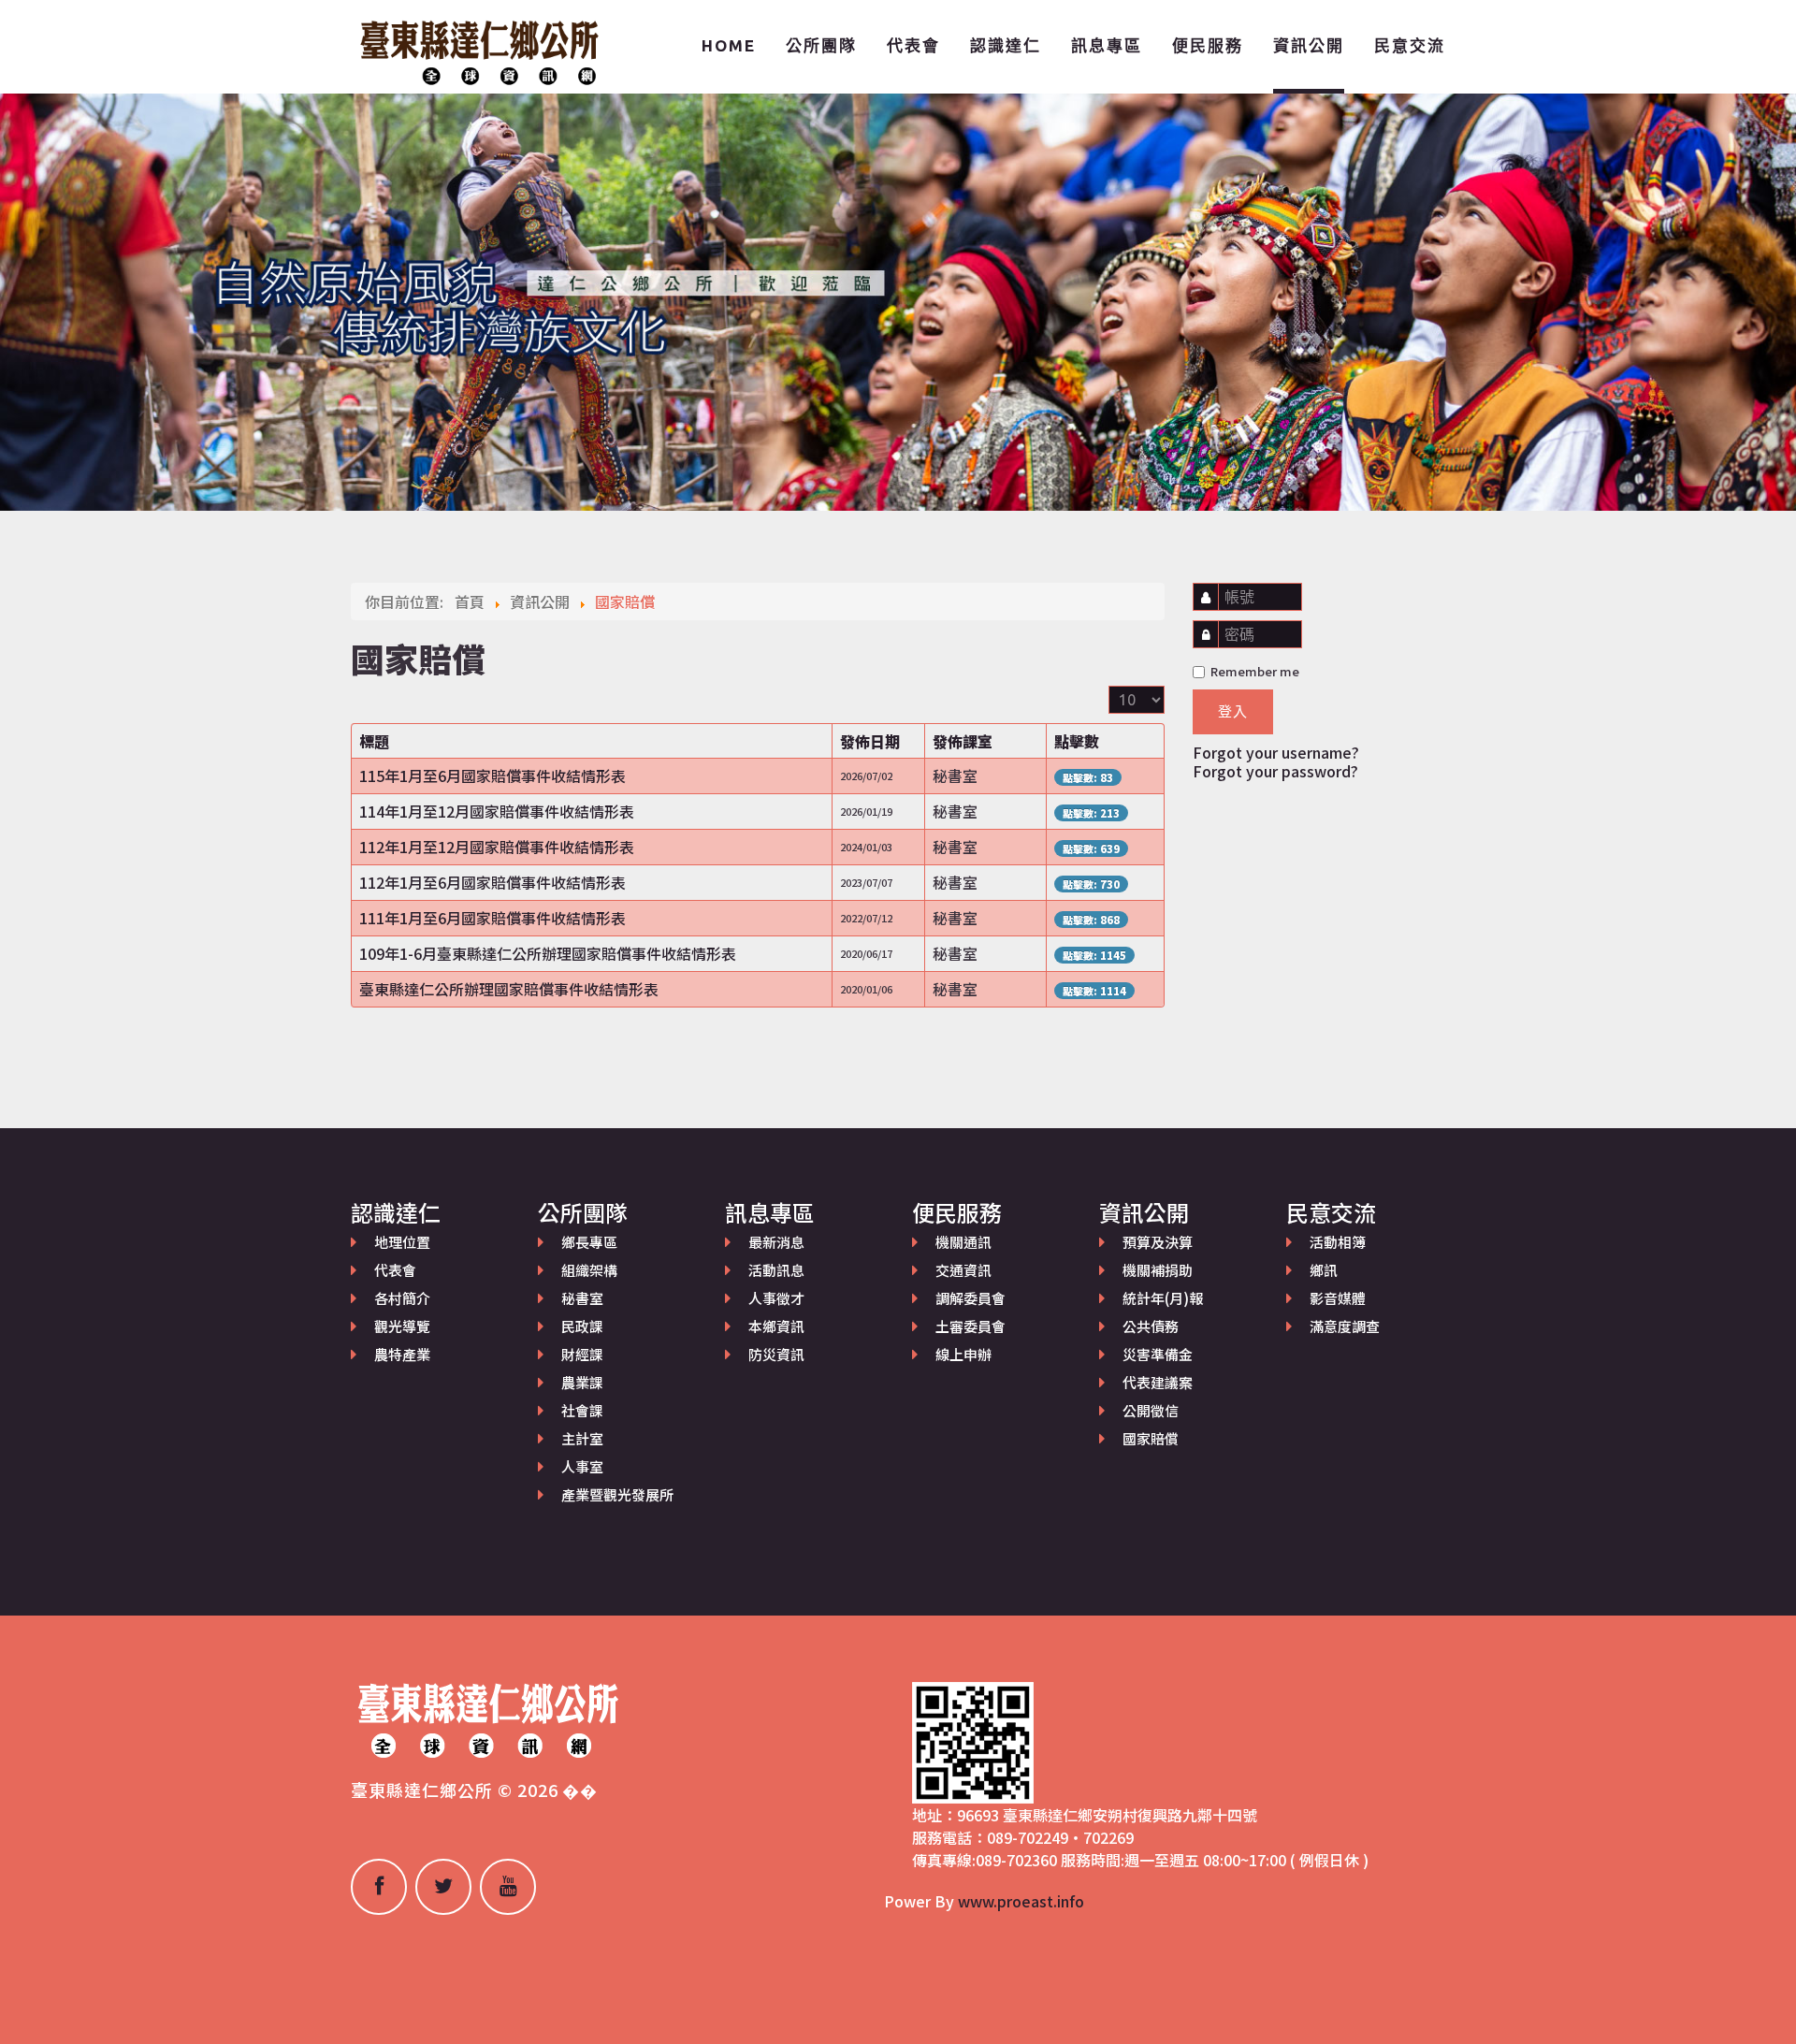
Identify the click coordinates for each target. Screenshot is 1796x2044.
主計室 (582, 1438)
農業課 (582, 1382)
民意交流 (1410, 45)
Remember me (1253, 671)
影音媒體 (1338, 1298)
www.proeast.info (1021, 1901)
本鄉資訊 (776, 1326)
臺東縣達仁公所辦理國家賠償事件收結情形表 (509, 989)
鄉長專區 (589, 1242)
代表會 (913, 45)
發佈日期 (870, 741)
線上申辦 (963, 1354)
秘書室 (582, 1298)
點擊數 (1077, 741)
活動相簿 (1338, 1242)
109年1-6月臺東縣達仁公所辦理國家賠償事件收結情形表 (548, 953)
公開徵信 (1151, 1410)
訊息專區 (1107, 45)
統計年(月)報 (1163, 1298)
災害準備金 (1158, 1354)
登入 (1233, 711)
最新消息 (776, 1242)
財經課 (582, 1354)
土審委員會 (970, 1326)
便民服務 (1208, 45)
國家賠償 (1151, 1438)
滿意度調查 (1345, 1326)
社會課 (582, 1410)
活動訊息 (776, 1270)
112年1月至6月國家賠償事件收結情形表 (492, 882)
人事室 (582, 1466)
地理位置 (402, 1242)
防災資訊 (776, 1354)
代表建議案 (1158, 1382)
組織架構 (589, 1270)
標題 (374, 741)
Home (729, 45)
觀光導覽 (402, 1326)
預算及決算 (1158, 1242)
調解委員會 (970, 1298)
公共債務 (1151, 1326)
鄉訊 (1324, 1270)
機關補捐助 (1158, 1270)
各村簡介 (402, 1298)
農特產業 (402, 1354)
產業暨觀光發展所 (617, 1494)
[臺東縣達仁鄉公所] (477, 50)
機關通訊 (963, 1242)
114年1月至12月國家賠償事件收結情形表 (497, 811)
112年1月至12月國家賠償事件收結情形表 (497, 847)
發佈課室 (963, 741)
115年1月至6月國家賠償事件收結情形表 (492, 776)
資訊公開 (1309, 45)
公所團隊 (821, 45)
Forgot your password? (1275, 771)
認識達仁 (1006, 45)
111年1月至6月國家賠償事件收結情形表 (492, 918)
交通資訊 (963, 1270)
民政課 (582, 1326)
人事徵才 (776, 1298)
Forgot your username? (1276, 752)
